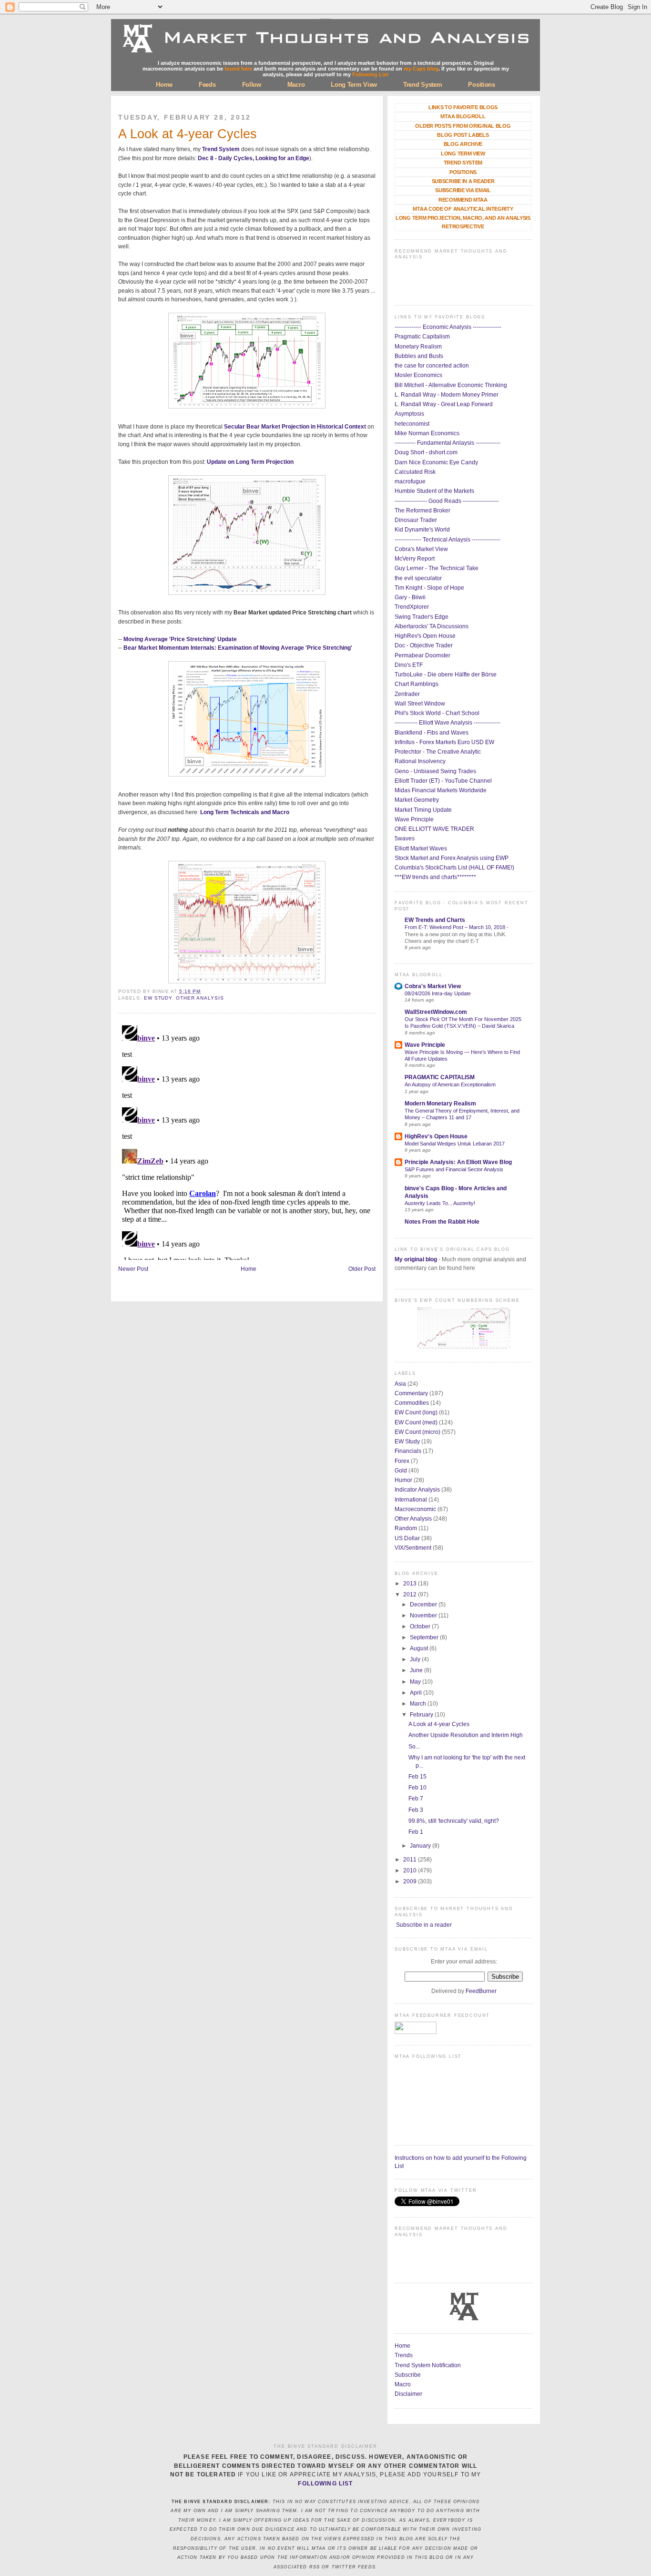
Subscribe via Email (463, 190)
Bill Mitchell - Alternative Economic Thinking (451, 385)
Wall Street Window (420, 704)
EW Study (158, 998)
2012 (411, 1595)
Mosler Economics (418, 375)
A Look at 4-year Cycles (188, 134)
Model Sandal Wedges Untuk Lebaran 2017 (455, 1144)
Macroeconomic (415, 1509)
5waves (405, 838)
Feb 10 (417, 1788)
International (411, 1500)
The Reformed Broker (422, 511)
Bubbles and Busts (419, 356)
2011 (411, 1860)
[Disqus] (247, 1141)
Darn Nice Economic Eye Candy (436, 462)
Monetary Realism (418, 347)
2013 (411, 1584)
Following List (370, 74)
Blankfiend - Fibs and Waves (432, 733)
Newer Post (133, 1269)
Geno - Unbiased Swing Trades (435, 771)
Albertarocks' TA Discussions (432, 626)
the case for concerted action (432, 366)
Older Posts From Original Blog (463, 126)
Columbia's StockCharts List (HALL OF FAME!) (454, 868)
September (425, 1637)
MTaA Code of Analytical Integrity (463, 209)
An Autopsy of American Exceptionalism (450, 1084)
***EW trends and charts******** (435, 877)
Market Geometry (417, 800)
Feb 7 (416, 1799)
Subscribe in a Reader (463, 181)
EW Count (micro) (417, 1432)
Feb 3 (416, 1810)
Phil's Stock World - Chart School (437, 713)
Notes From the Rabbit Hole (442, 1222)
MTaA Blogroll (463, 116)
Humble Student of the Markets (434, 491)
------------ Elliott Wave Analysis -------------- (448, 723)
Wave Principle (414, 819)
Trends (404, 2355)
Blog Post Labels (463, 135)
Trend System (422, 85)
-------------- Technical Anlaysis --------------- (448, 540)
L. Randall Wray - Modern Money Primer (447, 395)
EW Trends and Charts (435, 920)
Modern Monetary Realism (440, 1104)
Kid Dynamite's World (422, 530)
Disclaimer (408, 2394)
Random (406, 1528)
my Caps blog (421, 69)
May (416, 1682)
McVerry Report (415, 559)
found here (238, 69)
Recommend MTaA (463, 200)
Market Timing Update (423, 810)
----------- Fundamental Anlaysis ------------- (448, 443)
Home (164, 85)
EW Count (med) (416, 1422)
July (416, 1659)
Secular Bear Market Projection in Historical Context (295, 427)
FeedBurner (481, 1991)
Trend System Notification (428, 2365)
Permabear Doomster (422, 655)
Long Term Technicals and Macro (245, 812)
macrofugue (410, 481)
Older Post (362, 1269)
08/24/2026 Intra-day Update (438, 993)
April (417, 1693)
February (422, 1715)
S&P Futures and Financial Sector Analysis (454, 1169)
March (419, 1704)
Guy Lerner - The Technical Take (437, 568)
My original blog (416, 1259)
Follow (252, 85)
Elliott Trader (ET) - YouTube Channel (443, 781)
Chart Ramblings (417, 684)
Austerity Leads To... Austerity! (440, 1203)
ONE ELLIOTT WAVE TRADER (434, 829)
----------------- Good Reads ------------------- (447, 501)
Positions (481, 85)
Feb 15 (417, 1777)
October (421, 1626)
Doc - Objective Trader (424, 645)
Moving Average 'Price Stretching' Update (180, 639)
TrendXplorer (412, 607)
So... (414, 1747)
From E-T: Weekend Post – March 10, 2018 (456, 927)
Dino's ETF (409, 665)
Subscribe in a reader (424, 1925)
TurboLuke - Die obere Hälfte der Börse (446, 675)
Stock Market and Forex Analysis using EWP (452, 858)
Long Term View (354, 85)
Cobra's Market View (421, 549)
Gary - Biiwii (410, 597)
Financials (408, 1451)
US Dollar (407, 1538)
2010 (411, 1871)
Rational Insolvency (420, 761)
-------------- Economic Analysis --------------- (448, 327)
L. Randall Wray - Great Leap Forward (444, 404)
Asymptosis (409, 414)
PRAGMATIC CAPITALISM (440, 1077)
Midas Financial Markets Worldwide (441, 790)
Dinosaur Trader (416, 520)
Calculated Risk (415, 472)
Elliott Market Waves (421, 848)
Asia (400, 1384)
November (424, 1615)
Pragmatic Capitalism (422, 337)
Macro (296, 85)
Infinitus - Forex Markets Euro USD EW (444, 742)
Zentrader (407, 694)
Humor (403, 1480)
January (421, 1846)
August (420, 1648)
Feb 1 (416, 1832)
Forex (402, 1461)
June (417, 1670)
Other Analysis (200, 998)
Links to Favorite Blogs (463, 107)
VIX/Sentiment (413, 1548)
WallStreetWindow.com (436, 1012)
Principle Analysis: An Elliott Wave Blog (458, 1162)
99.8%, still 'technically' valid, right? (454, 1821)
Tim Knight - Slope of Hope (429, 588)
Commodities (412, 1403)
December (424, 1605)
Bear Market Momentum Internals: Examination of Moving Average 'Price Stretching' (238, 648)
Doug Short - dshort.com (426, 452)
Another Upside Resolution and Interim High (466, 1735)
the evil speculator (418, 578)
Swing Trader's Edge (422, 617)
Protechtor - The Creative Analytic (438, 752)
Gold (401, 1471)
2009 (411, 1881)
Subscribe (408, 2375)
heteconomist (412, 424)
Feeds (207, 85)
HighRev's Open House (425, 636)
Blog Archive (463, 144)
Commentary (411, 1393)
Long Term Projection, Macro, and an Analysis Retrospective (463, 222)
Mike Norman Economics (427, 433)
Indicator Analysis (417, 1490)
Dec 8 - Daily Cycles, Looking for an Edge (254, 158)
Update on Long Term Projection (250, 462)
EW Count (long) (416, 1412)
